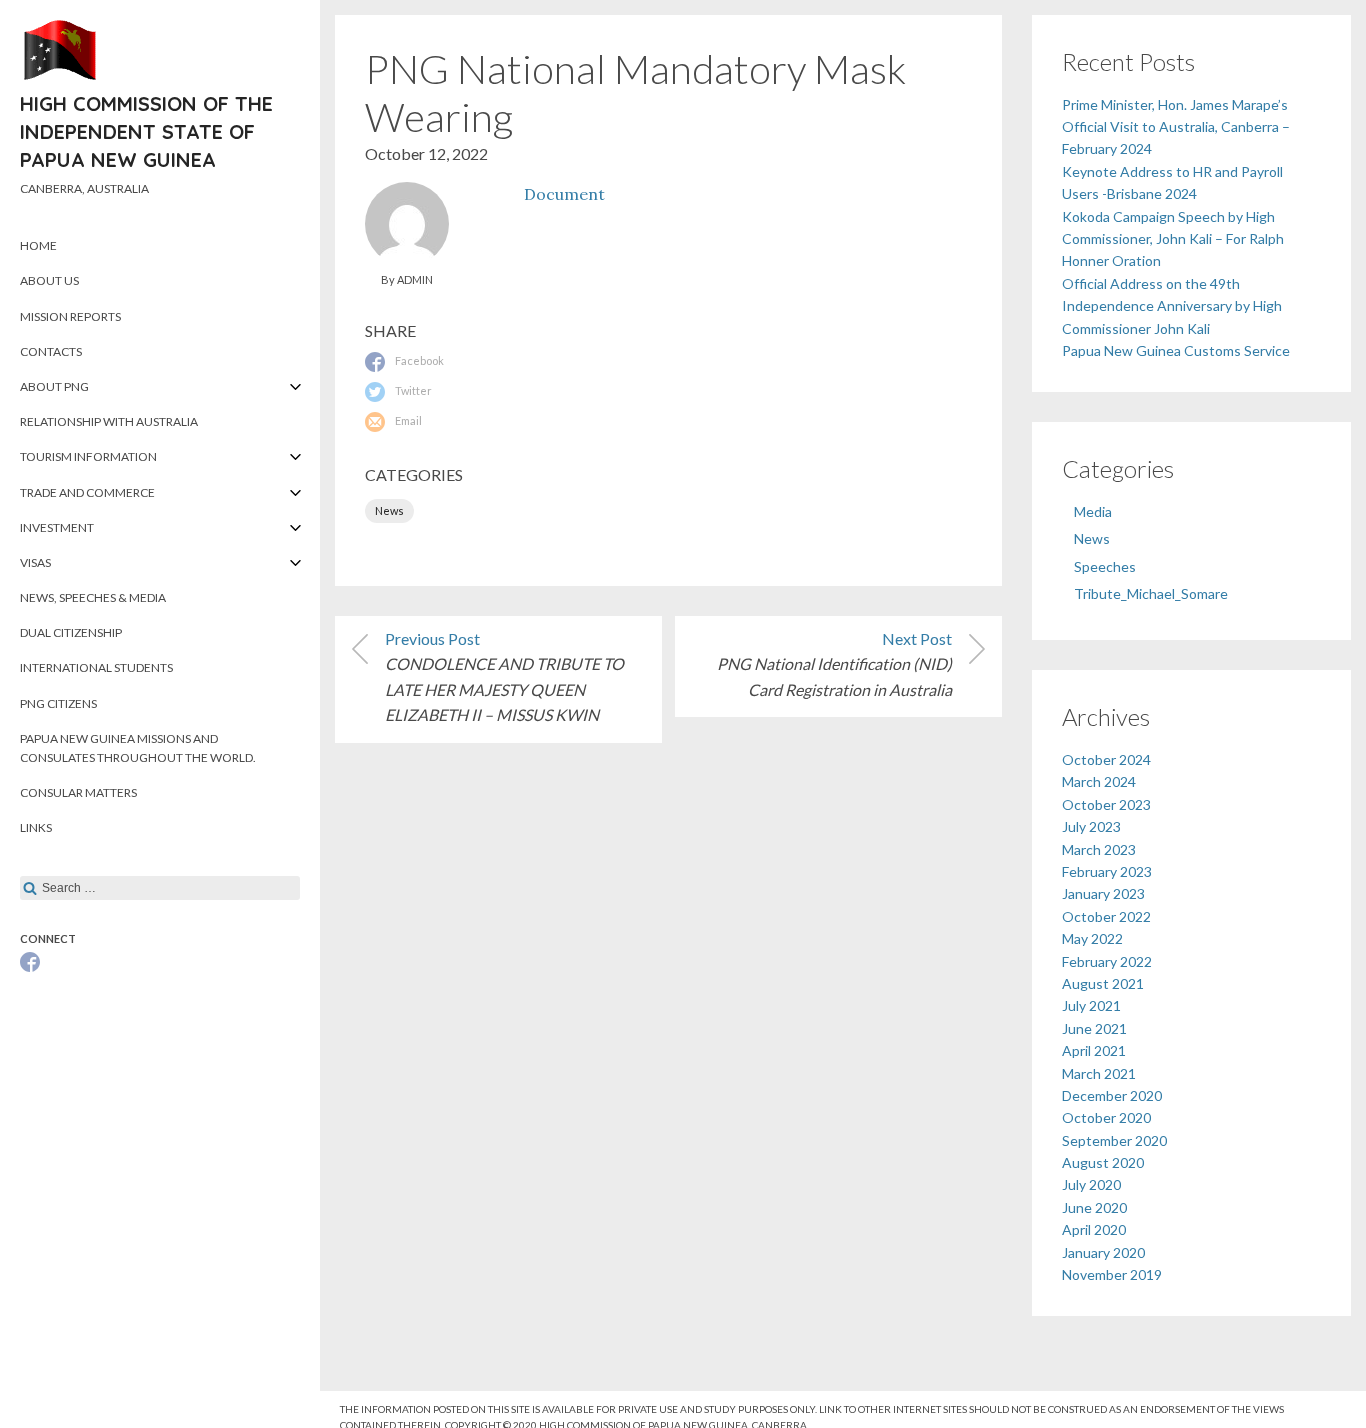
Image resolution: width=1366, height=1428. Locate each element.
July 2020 (1091, 1184)
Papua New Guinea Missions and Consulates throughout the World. (138, 748)
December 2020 (1112, 1095)
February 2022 (1107, 961)
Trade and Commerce (87, 492)
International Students (96, 667)
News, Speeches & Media (93, 597)
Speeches (1105, 566)
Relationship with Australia (109, 421)
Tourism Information (88, 456)
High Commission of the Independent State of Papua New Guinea (146, 131)
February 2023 (1107, 871)
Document (564, 194)
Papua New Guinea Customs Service (1176, 350)
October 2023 (1106, 804)
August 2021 (1103, 983)
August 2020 (1103, 1162)
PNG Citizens (58, 703)
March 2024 (1099, 781)
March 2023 (1099, 849)
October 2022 (1106, 916)
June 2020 (1094, 1207)
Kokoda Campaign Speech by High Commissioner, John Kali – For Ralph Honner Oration (1173, 239)
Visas (35, 562)
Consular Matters (78, 792)
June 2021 (1094, 1028)
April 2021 (1094, 1050)
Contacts (51, 351)
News (389, 510)
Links (36, 827)
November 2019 (1112, 1274)
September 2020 (1114, 1140)
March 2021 (1099, 1073)
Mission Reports (70, 316)
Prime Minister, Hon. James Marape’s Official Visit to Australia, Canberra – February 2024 (1176, 127)
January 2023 (1103, 893)
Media (1093, 511)
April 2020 (1094, 1229)
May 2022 (1092, 938)
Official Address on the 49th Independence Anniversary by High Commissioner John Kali (1172, 306)
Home (38, 245)
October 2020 (1106, 1117)
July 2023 (1091, 826)
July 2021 (1091, 1005)
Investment (57, 527)
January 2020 (1103, 1252)
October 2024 (1106, 759)
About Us (49, 280)
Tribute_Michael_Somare (1151, 593)
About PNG (54, 386)
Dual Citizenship (71, 632)
